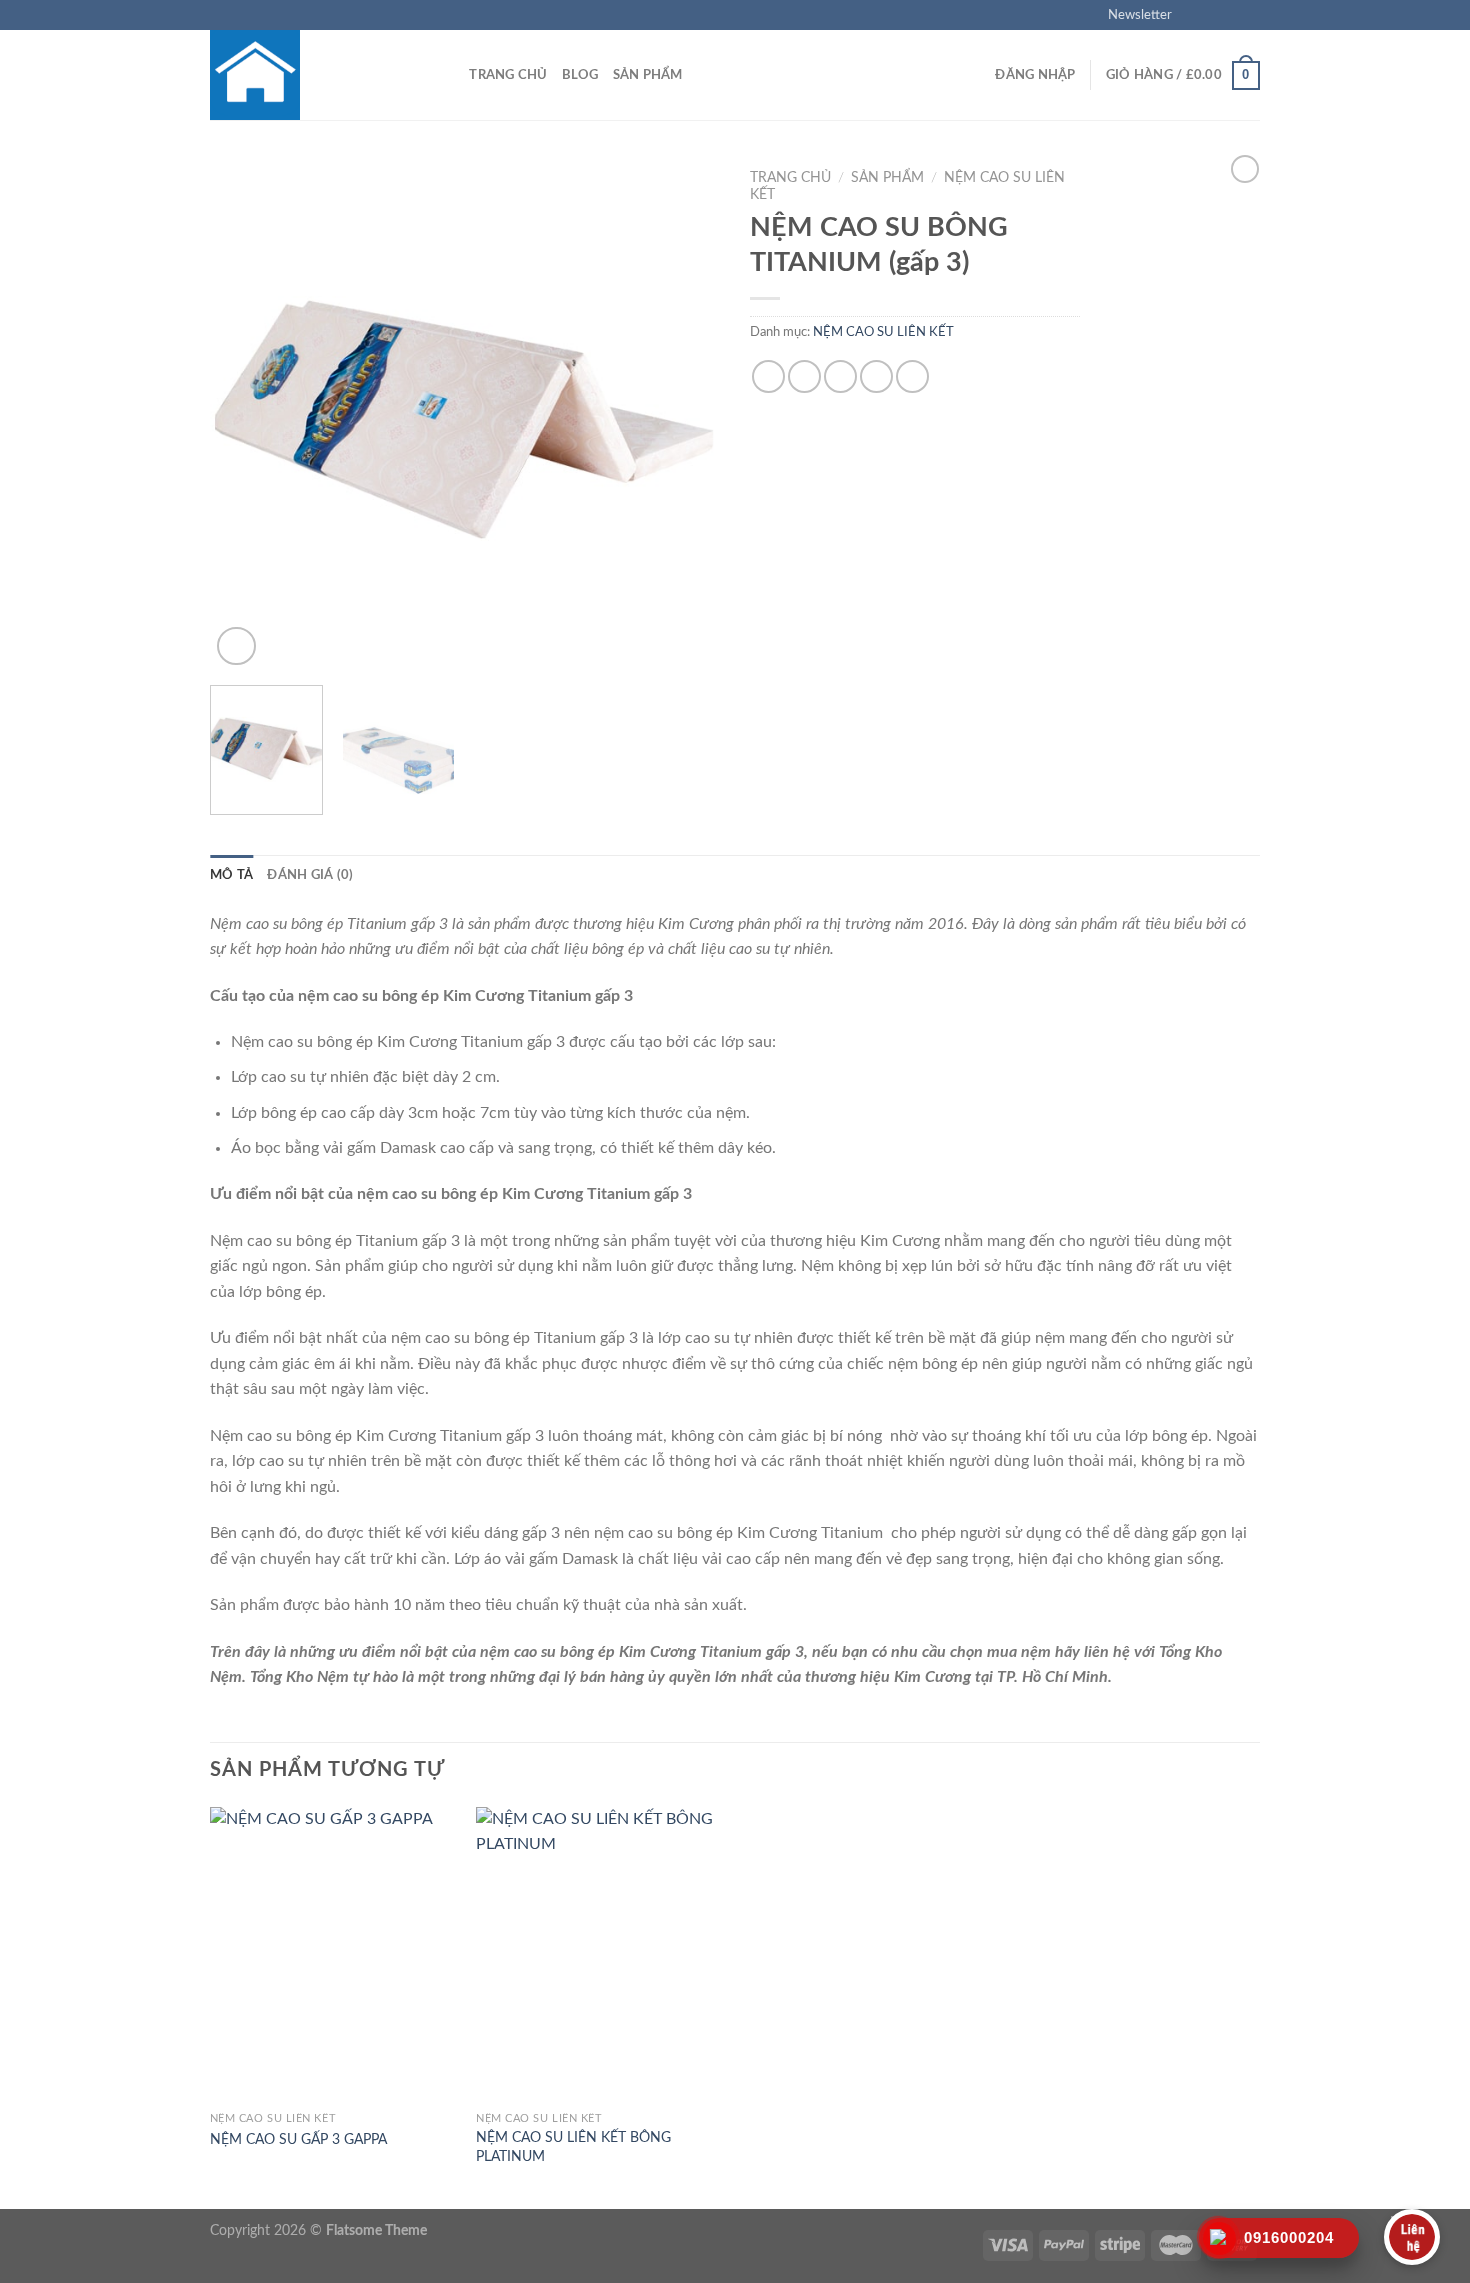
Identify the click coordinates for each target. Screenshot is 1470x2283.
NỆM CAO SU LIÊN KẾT (883, 332)
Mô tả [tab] (231, 875)
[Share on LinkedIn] (912, 376)
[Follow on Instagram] (1212, 15)
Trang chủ (508, 75)
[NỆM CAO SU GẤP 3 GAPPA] (333, 1955)
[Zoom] (236, 646)
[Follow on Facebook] (1193, 15)
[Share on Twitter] (804, 376)
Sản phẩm (648, 75)
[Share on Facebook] (768, 376)
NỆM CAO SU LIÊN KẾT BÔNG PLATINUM (573, 2147)
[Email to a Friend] (840, 376)
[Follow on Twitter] (1231, 15)
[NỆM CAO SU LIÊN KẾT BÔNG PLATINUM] (599, 1955)
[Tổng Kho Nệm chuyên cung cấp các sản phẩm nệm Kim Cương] (310, 75)
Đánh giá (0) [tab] (310, 875)
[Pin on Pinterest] (876, 376)
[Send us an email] (1250, 15)
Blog (580, 75)
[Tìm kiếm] (447, 75)
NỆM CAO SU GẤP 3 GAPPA (298, 2139)
